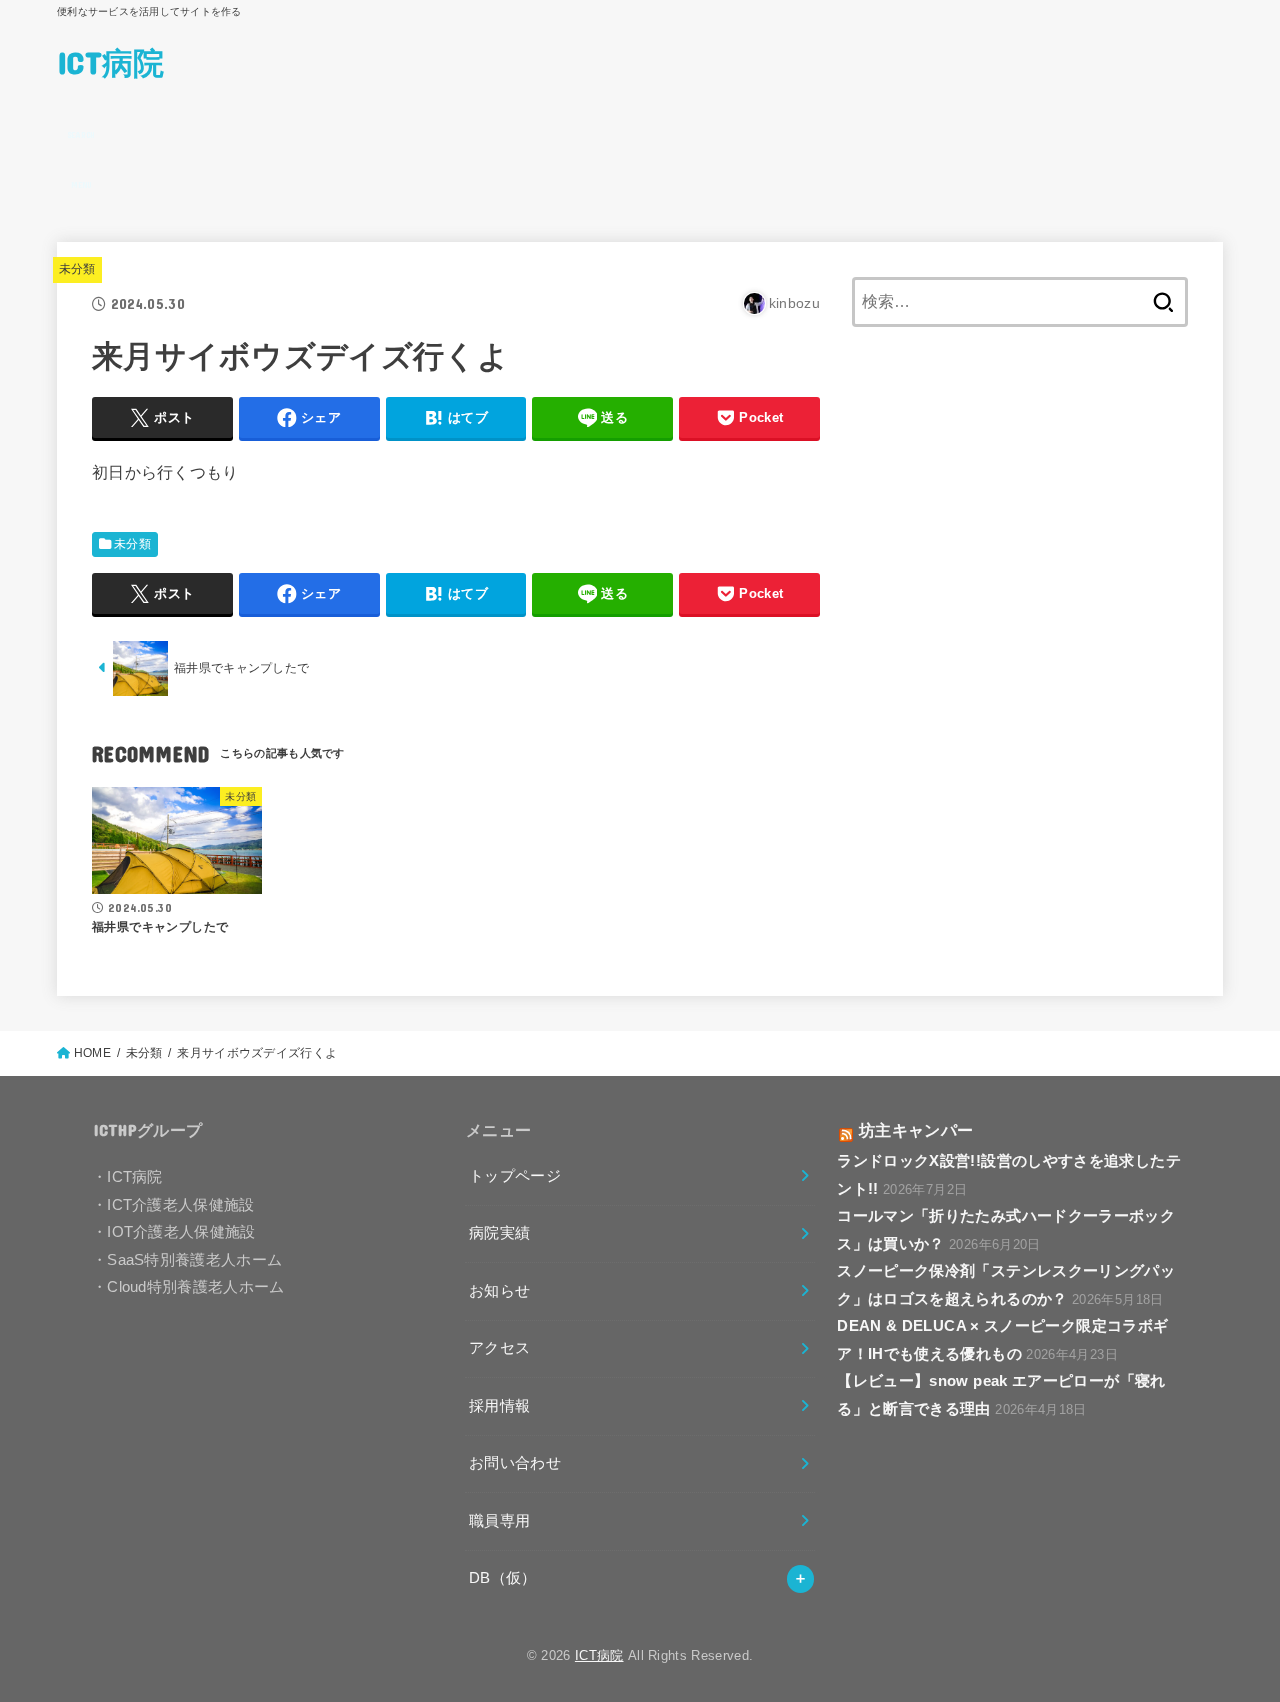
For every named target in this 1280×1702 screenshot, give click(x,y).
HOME (92, 1053)
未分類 (77, 269)
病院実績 (499, 1233)
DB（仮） (503, 1578)
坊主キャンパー (916, 1129)
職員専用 (499, 1521)
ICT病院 (111, 61)
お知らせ (499, 1291)
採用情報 (499, 1406)
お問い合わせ (515, 1463)
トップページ (515, 1176)
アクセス (499, 1348)
